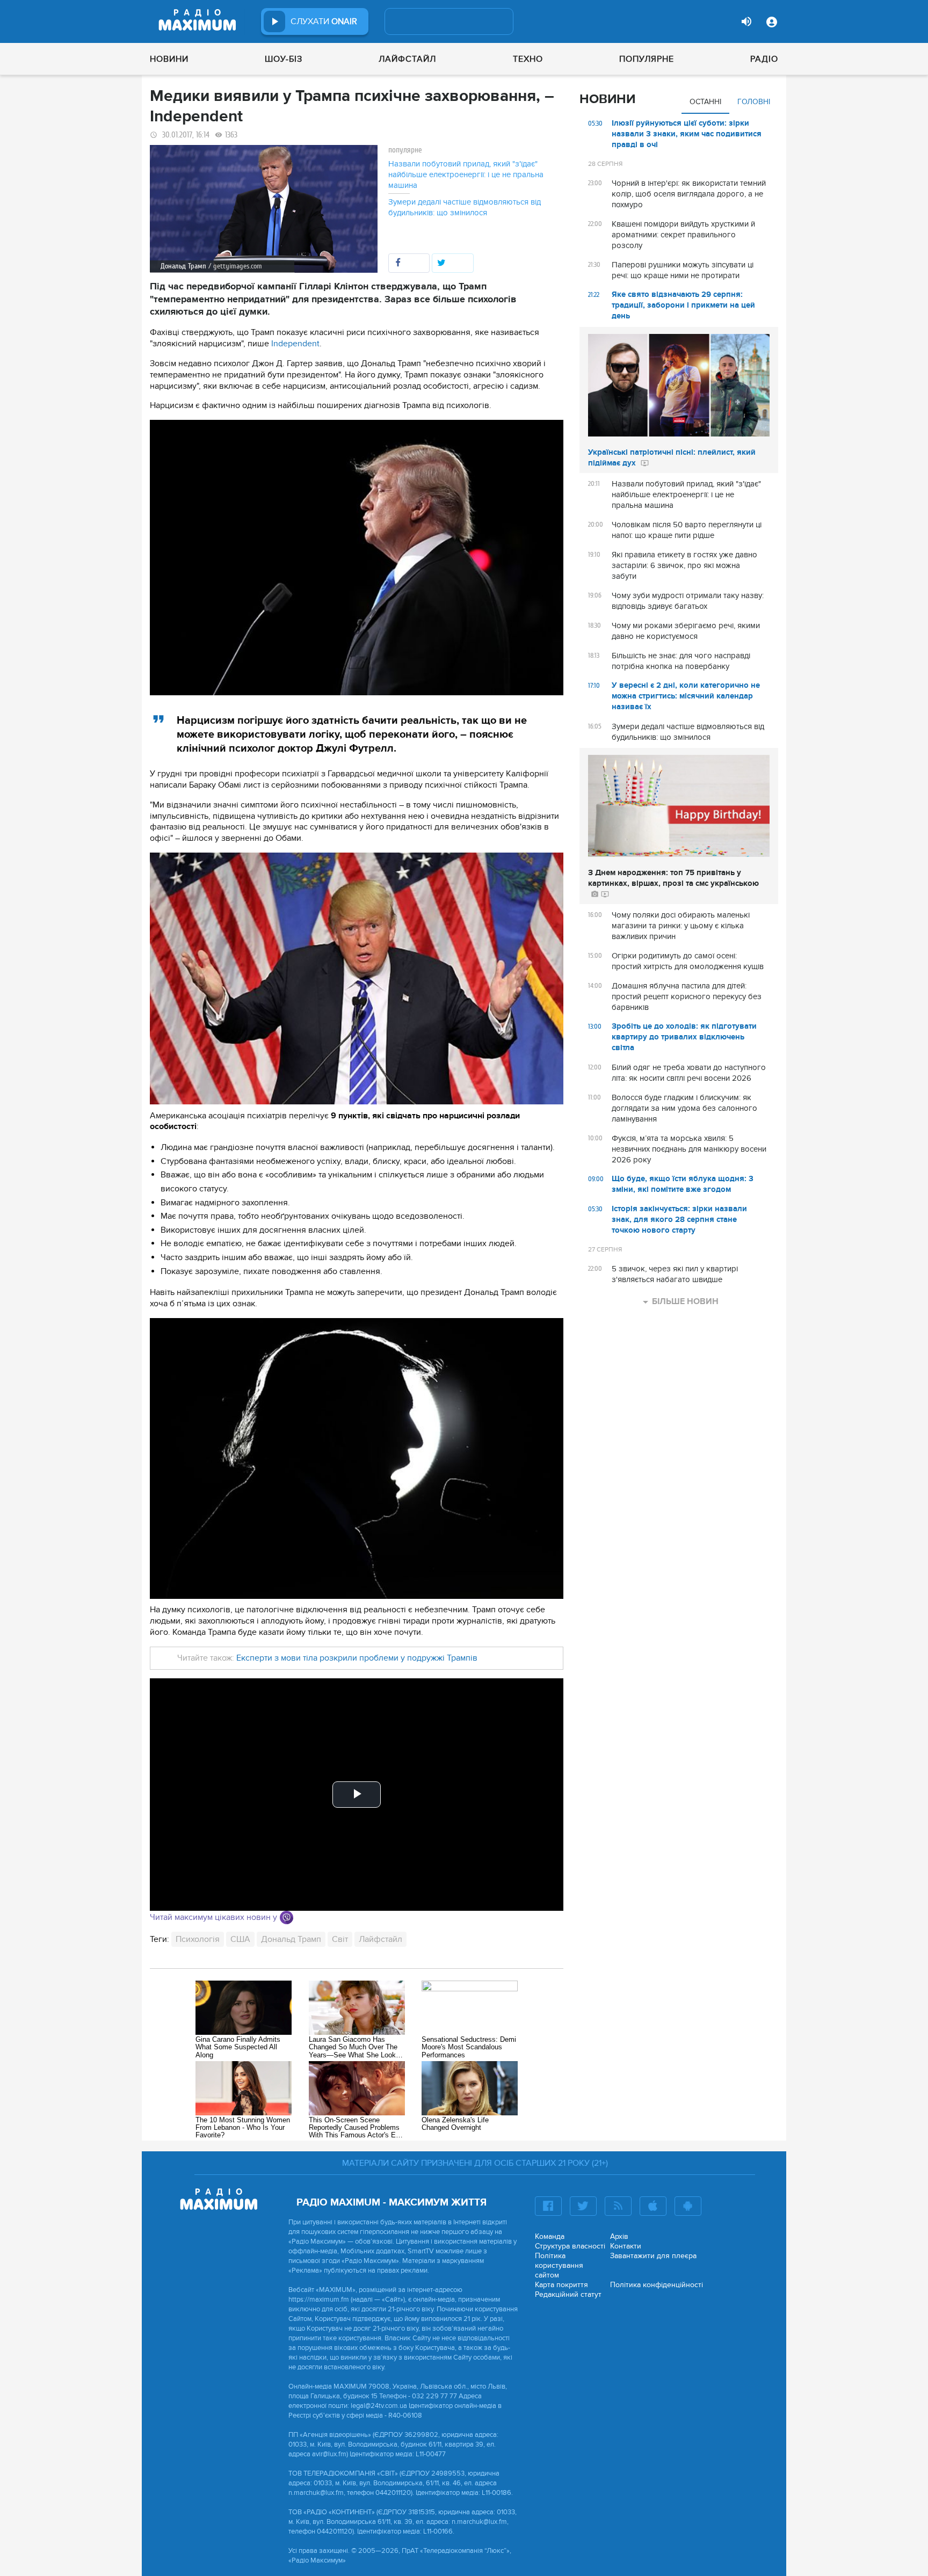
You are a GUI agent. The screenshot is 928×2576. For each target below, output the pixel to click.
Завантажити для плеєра (653, 2256)
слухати (324, 21)
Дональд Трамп (291, 1939)
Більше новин (685, 1301)
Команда (550, 2236)
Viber (287, 1918)
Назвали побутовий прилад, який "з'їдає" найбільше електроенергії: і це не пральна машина (466, 174)
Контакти (626, 2246)
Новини (169, 59)
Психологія (198, 1939)
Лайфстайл (407, 59)
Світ (340, 1939)
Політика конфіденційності (657, 2285)
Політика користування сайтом (559, 2265)
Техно (528, 59)
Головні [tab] (754, 102)
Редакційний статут (568, 2294)
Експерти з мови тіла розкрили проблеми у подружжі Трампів (357, 1658)
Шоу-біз (284, 59)
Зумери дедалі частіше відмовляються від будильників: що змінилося (465, 207)
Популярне (647, 59)
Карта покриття (561, 2285)
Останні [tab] (705, 102)
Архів (619, 2236)
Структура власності (570, 2246)
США (240, 1939)
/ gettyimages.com (235, 266)
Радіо (764, 59)
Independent (295, 344)
